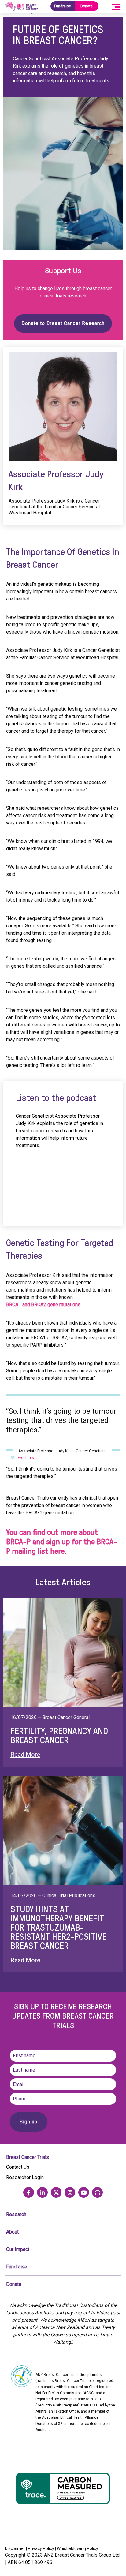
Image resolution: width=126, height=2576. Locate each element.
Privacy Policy (41, 2548)
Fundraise (63, 6)
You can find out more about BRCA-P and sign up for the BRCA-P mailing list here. (62, 1541)
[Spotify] (97, 2192)
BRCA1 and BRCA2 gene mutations (43, 1305)
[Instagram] (70, 2192)
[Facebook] (29, 2192)
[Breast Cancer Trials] (21, 6)
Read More (25, 1755)
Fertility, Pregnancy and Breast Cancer (59, 1735)
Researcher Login (25, 2177)
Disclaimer (15, 2548)
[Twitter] (56, 2192)
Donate (87, 6)
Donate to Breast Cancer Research (63, 323)
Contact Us (18, 2167)
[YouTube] (84, 2192)
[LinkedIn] (42, 2192)
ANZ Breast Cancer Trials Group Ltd (82, 2555)
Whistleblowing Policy (78, 2548)
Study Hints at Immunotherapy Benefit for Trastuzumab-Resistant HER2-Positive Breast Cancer (58, 1927)
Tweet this (24, 1458)
